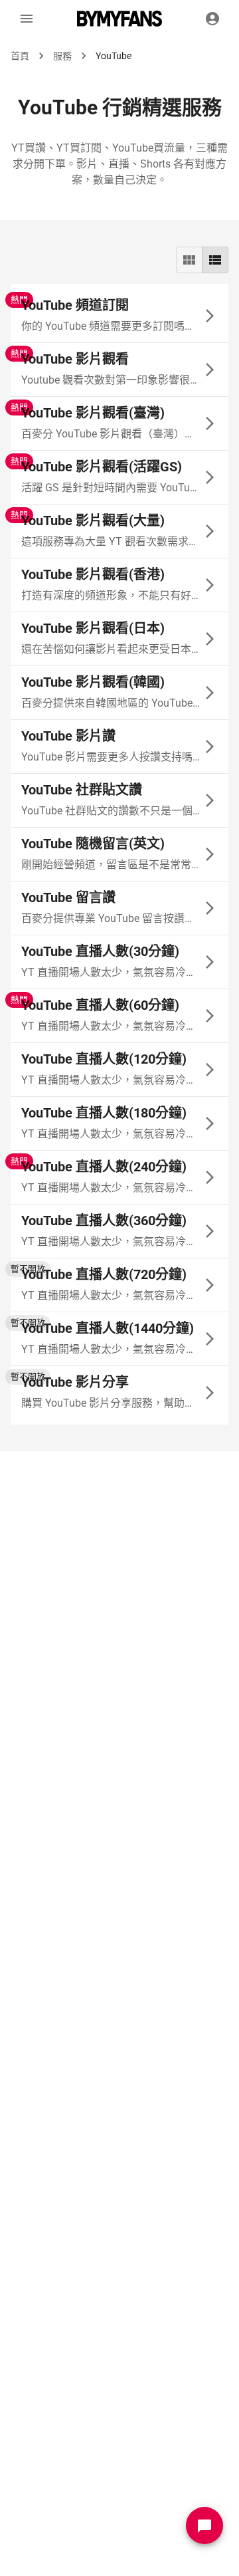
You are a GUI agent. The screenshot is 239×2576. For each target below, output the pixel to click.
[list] (215, 260)
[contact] (204, 2525)
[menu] (27, 19)
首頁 (20, 56)
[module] (189, 260)
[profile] (212, 19)
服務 (62, 56)
